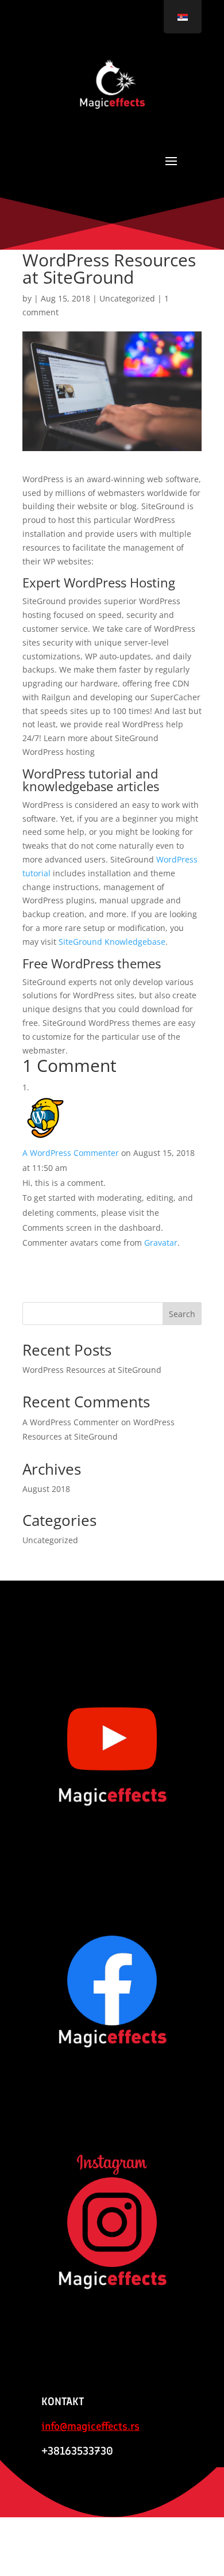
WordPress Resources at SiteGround (92, 1370)
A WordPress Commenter (71, 1153)
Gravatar (161, 1243)
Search (182, 1314)
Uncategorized (127, 298)
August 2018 (46, 1489)
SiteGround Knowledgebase (112, 942)
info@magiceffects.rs (90, 2426)
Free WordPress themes (92, 963)
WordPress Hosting (119, 582)
